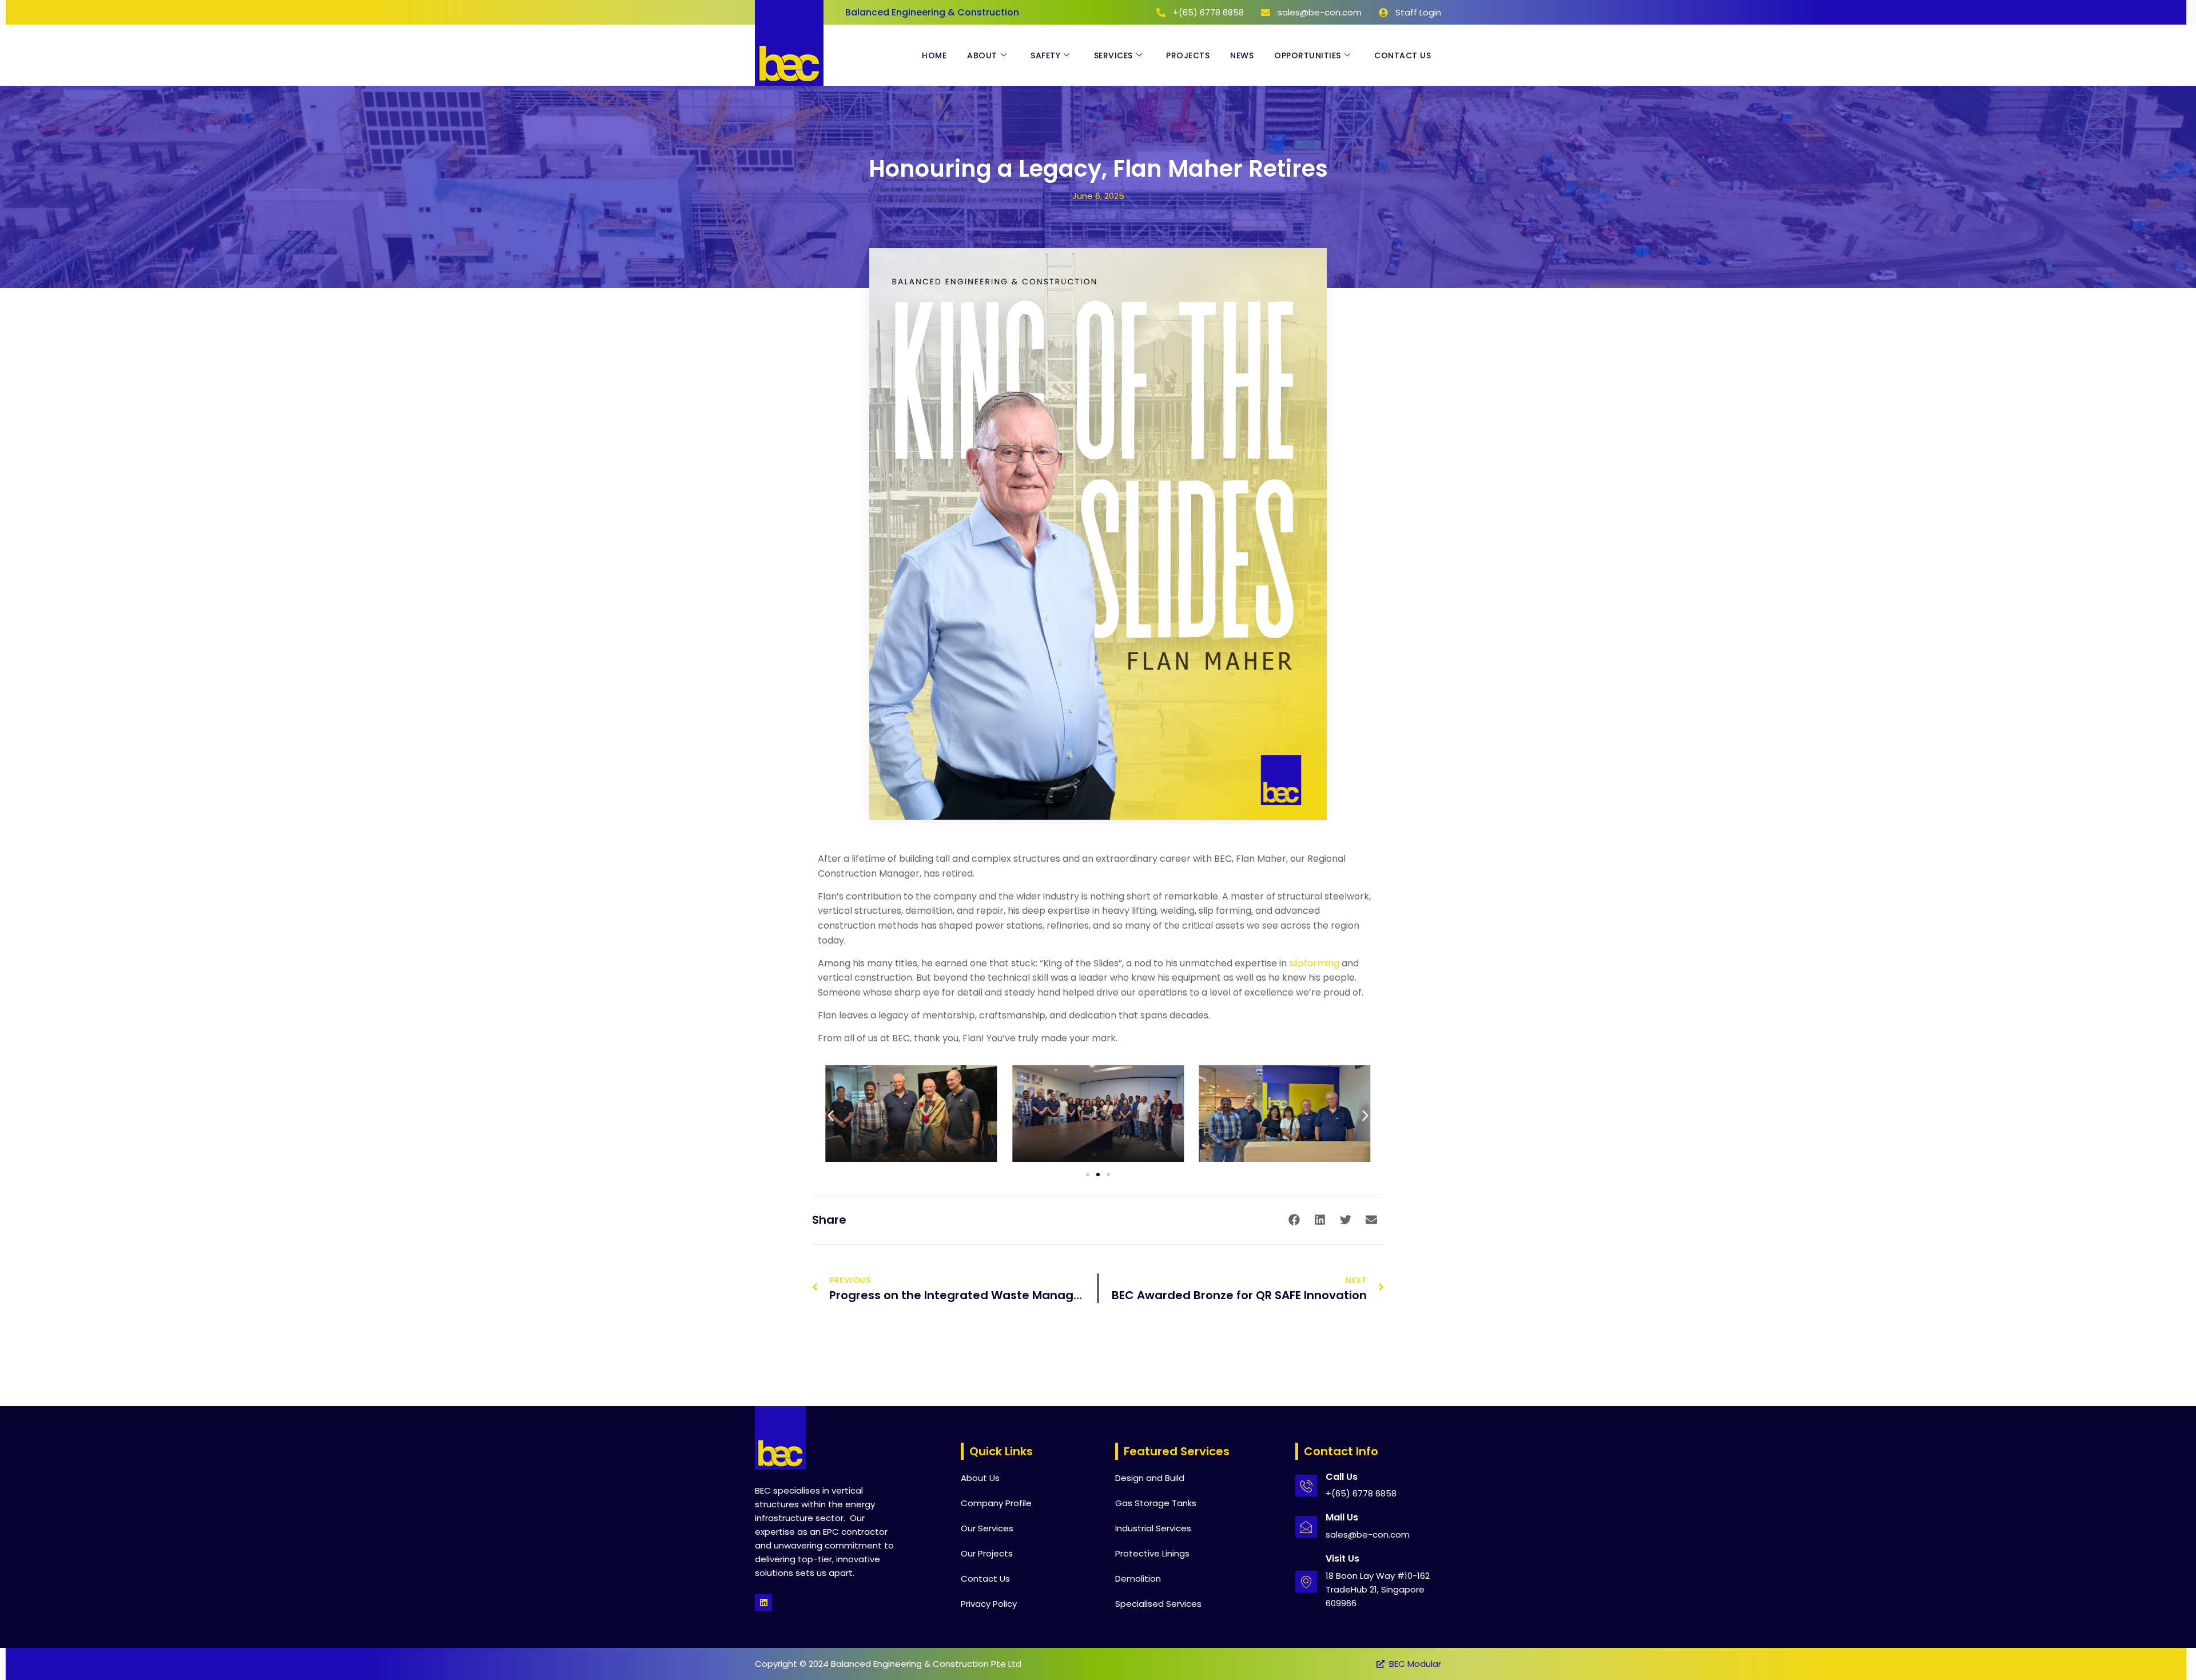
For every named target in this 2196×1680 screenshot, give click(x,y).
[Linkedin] (763, 1603)
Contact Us (1403, 55)
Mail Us (1342, 1517)
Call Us (1342, 1477)
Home (934, 55)
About (982, 55)
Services (1113, 55)
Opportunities (1308, 55)
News (1242, 55)
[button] (831, 1115)
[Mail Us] (1306, 1527)
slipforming (1314, 963)
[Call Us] (1306, 1486)
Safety (1045, 55)
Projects (1188, 55)
